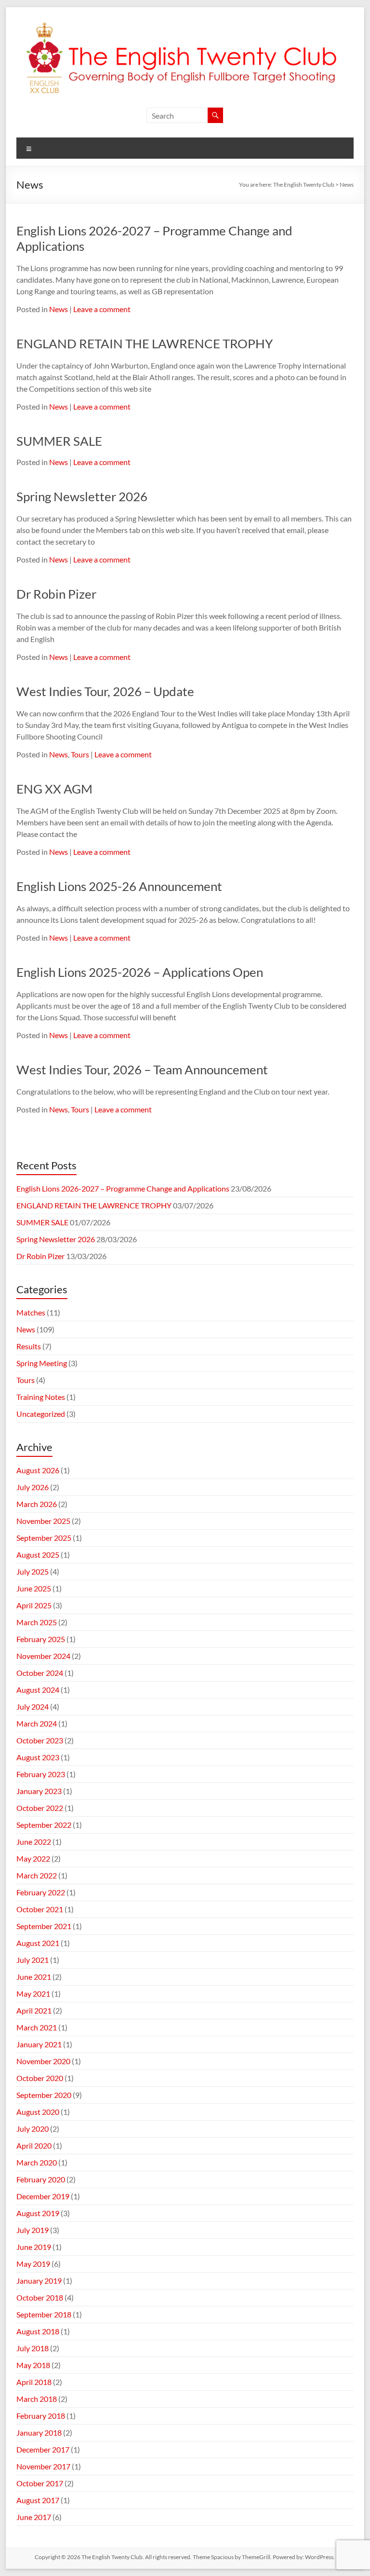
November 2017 (43, 2466)
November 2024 (43, 1656)
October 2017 (40, 2483)
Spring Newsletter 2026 (82, 496)
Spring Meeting (42, 1363)
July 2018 (33, 2348)
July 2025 (33, 1571)
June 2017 (34, 2517)
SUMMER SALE (59, 441)
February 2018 (41, 2416)
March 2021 (37, 2027)
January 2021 (39, 2044)
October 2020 (40, 2078)
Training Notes (41, 1397)
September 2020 (44, 2095)
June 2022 (34, 1842)
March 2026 (37, 1504)
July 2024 (33, 1706)
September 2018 (44, 2314)
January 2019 (39, 2281)
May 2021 (33, 1994)
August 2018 (38, 2331)
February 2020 (41, 2179)
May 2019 (33, 2264)
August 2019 (38, 2213)
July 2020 (33, 2129)
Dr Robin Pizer (56, 594)
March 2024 (37, 1723)
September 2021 (44, 1926)
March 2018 (37, 2399)
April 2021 (34, 2010)
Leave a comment (102, 309)
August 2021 (38, 1943)
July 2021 (33, 1960)
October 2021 (40, 1909)
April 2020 (34, 2145)
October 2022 (40, 1808)
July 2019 (33, 2230)
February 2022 (41, 1892)
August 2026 (38, 1470)
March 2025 (37, 1622)
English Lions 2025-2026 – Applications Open (140, 972)
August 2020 (38, 2112)
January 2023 (39, 1791)
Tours (80, 754)
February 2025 (41, 1639)
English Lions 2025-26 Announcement (119, 886)
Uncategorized (41, 1414)
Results (29, 1346)
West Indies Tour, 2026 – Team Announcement (142, 1069)
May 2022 (33, 1858)
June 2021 (34, 1977)
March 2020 (37, 2162)
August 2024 (38, 1690)
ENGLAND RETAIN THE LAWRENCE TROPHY (145, 343)
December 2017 (43, 2449)
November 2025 (43, 1521)
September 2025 (44, 1538)
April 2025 (34, 1605)
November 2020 (43, 2061)
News (59, 309)
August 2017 (38, 2500)
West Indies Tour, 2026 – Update (105, 691)
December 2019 (43, 2196)
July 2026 (33, 1487)
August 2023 (38, 1757)
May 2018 (33, 2365)
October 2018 (40, 2297)
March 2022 (37, 1875)
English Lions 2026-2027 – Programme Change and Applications (123, 1188)
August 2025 (38, 1555)
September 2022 (44, 1825)
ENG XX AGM (54, 789)
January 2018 (39, 2432)
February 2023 (41, 1774)
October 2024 (40, 1673)
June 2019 (34, 2247)
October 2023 (40, 1740)
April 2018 (34, 2382)
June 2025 (34, 1588)
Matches (31, 1312)
